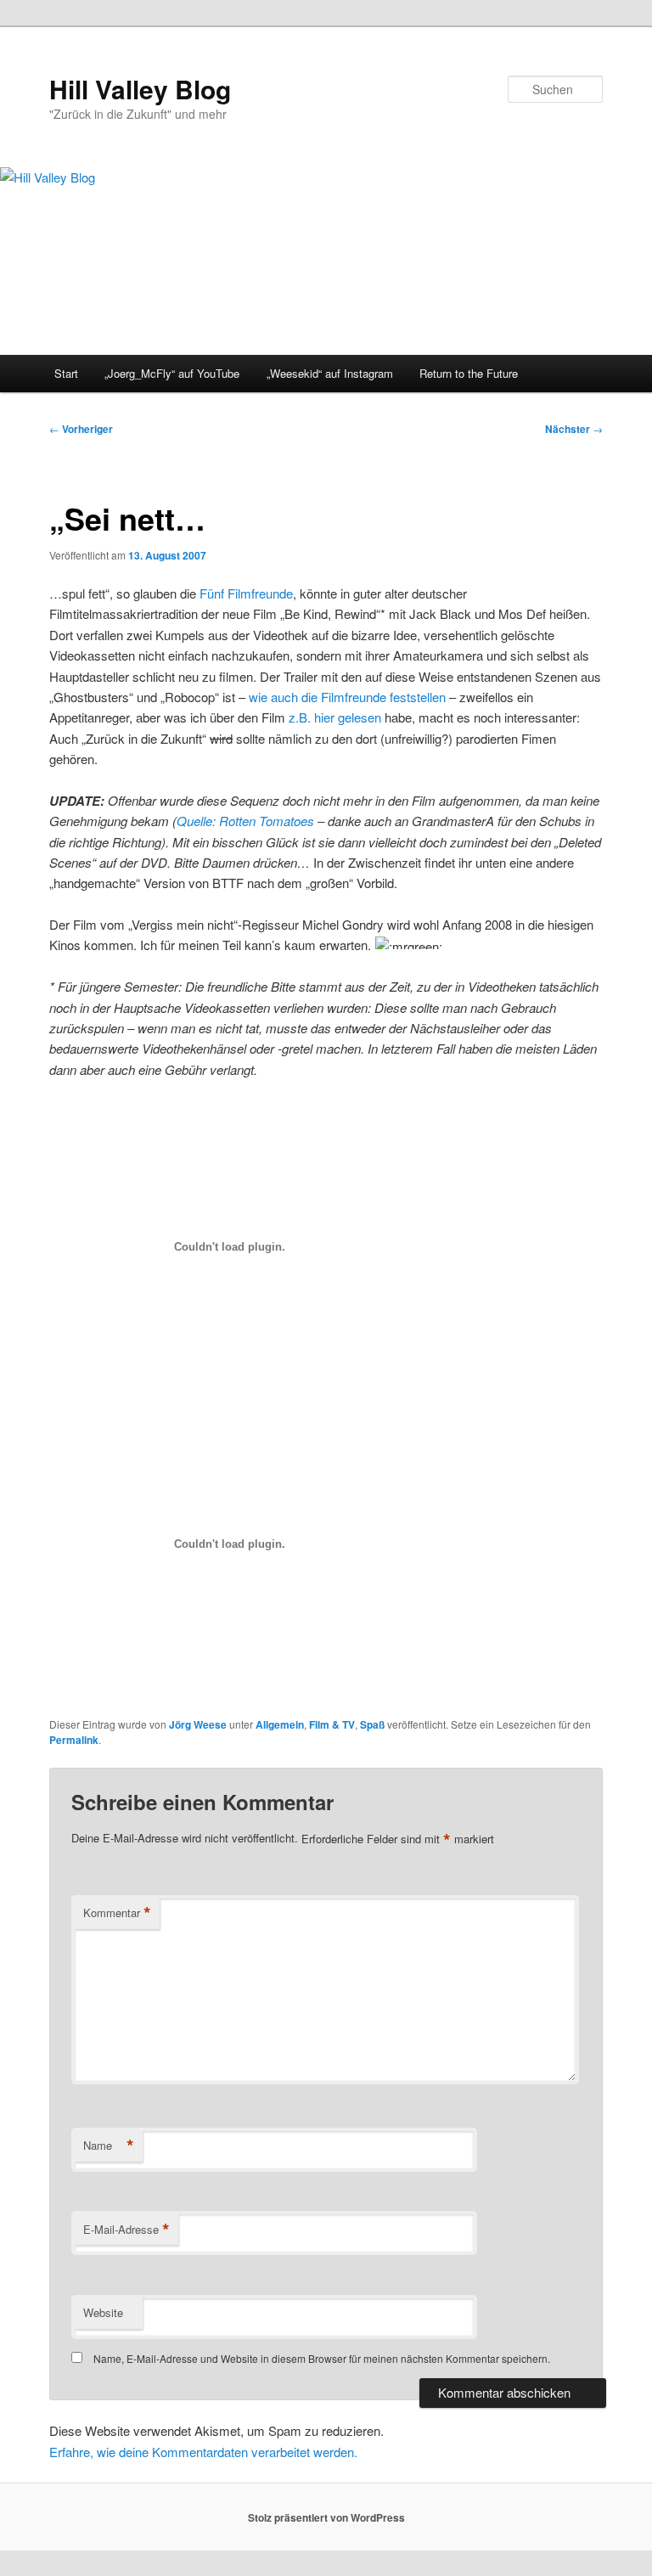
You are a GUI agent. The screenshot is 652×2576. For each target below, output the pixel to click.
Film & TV (332, 1724)
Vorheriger (81, 429)
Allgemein (280, 1724)
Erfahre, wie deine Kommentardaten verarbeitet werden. (203, 2452)
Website (103, 2312)
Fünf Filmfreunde (246, 593)
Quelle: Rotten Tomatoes (245, 821)
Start (66, 373)
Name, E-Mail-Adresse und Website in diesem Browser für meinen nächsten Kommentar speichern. (322, 2358)
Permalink (74, 1740)
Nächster (574, 429)
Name (109, 2146)
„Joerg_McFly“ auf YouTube (172, 373)
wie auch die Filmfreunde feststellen (347, 697)
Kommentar (117, 1913)
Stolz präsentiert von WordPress (326, 2517)
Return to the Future (469, 373)
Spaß (372, 1724)
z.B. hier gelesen (335, 717)
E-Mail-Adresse (126, 2230)
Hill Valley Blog (140, 89)
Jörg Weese (198, 1724)
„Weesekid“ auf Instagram (330, 373)
